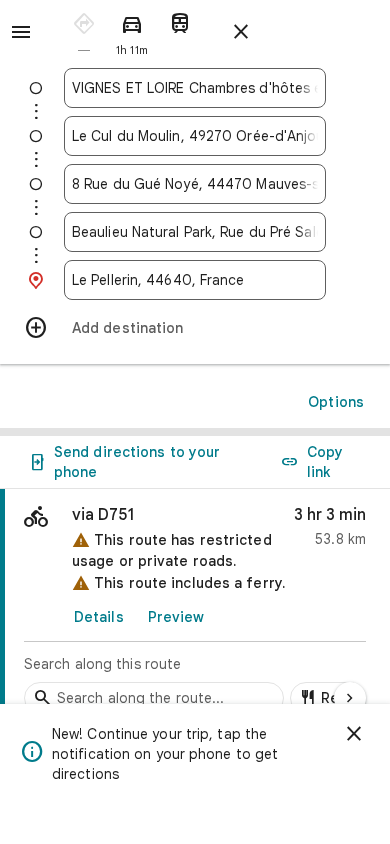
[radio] (84, 30)
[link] (195, 607)
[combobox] (195, 88)
